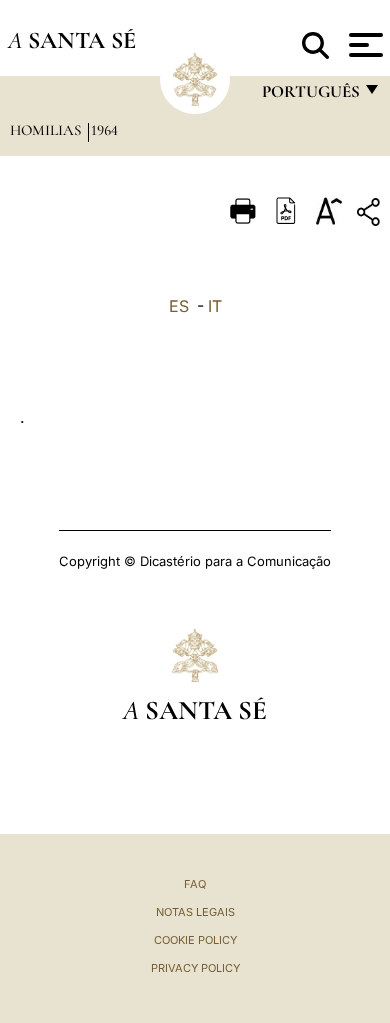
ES (179, 306)
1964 (104, 130)
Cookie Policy (195, 940)
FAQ (195, 884)
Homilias (47, 130)
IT (215, 306)
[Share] (371, 215)
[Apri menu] (363, 45)
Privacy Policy (195, 968)
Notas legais (195, 912)
